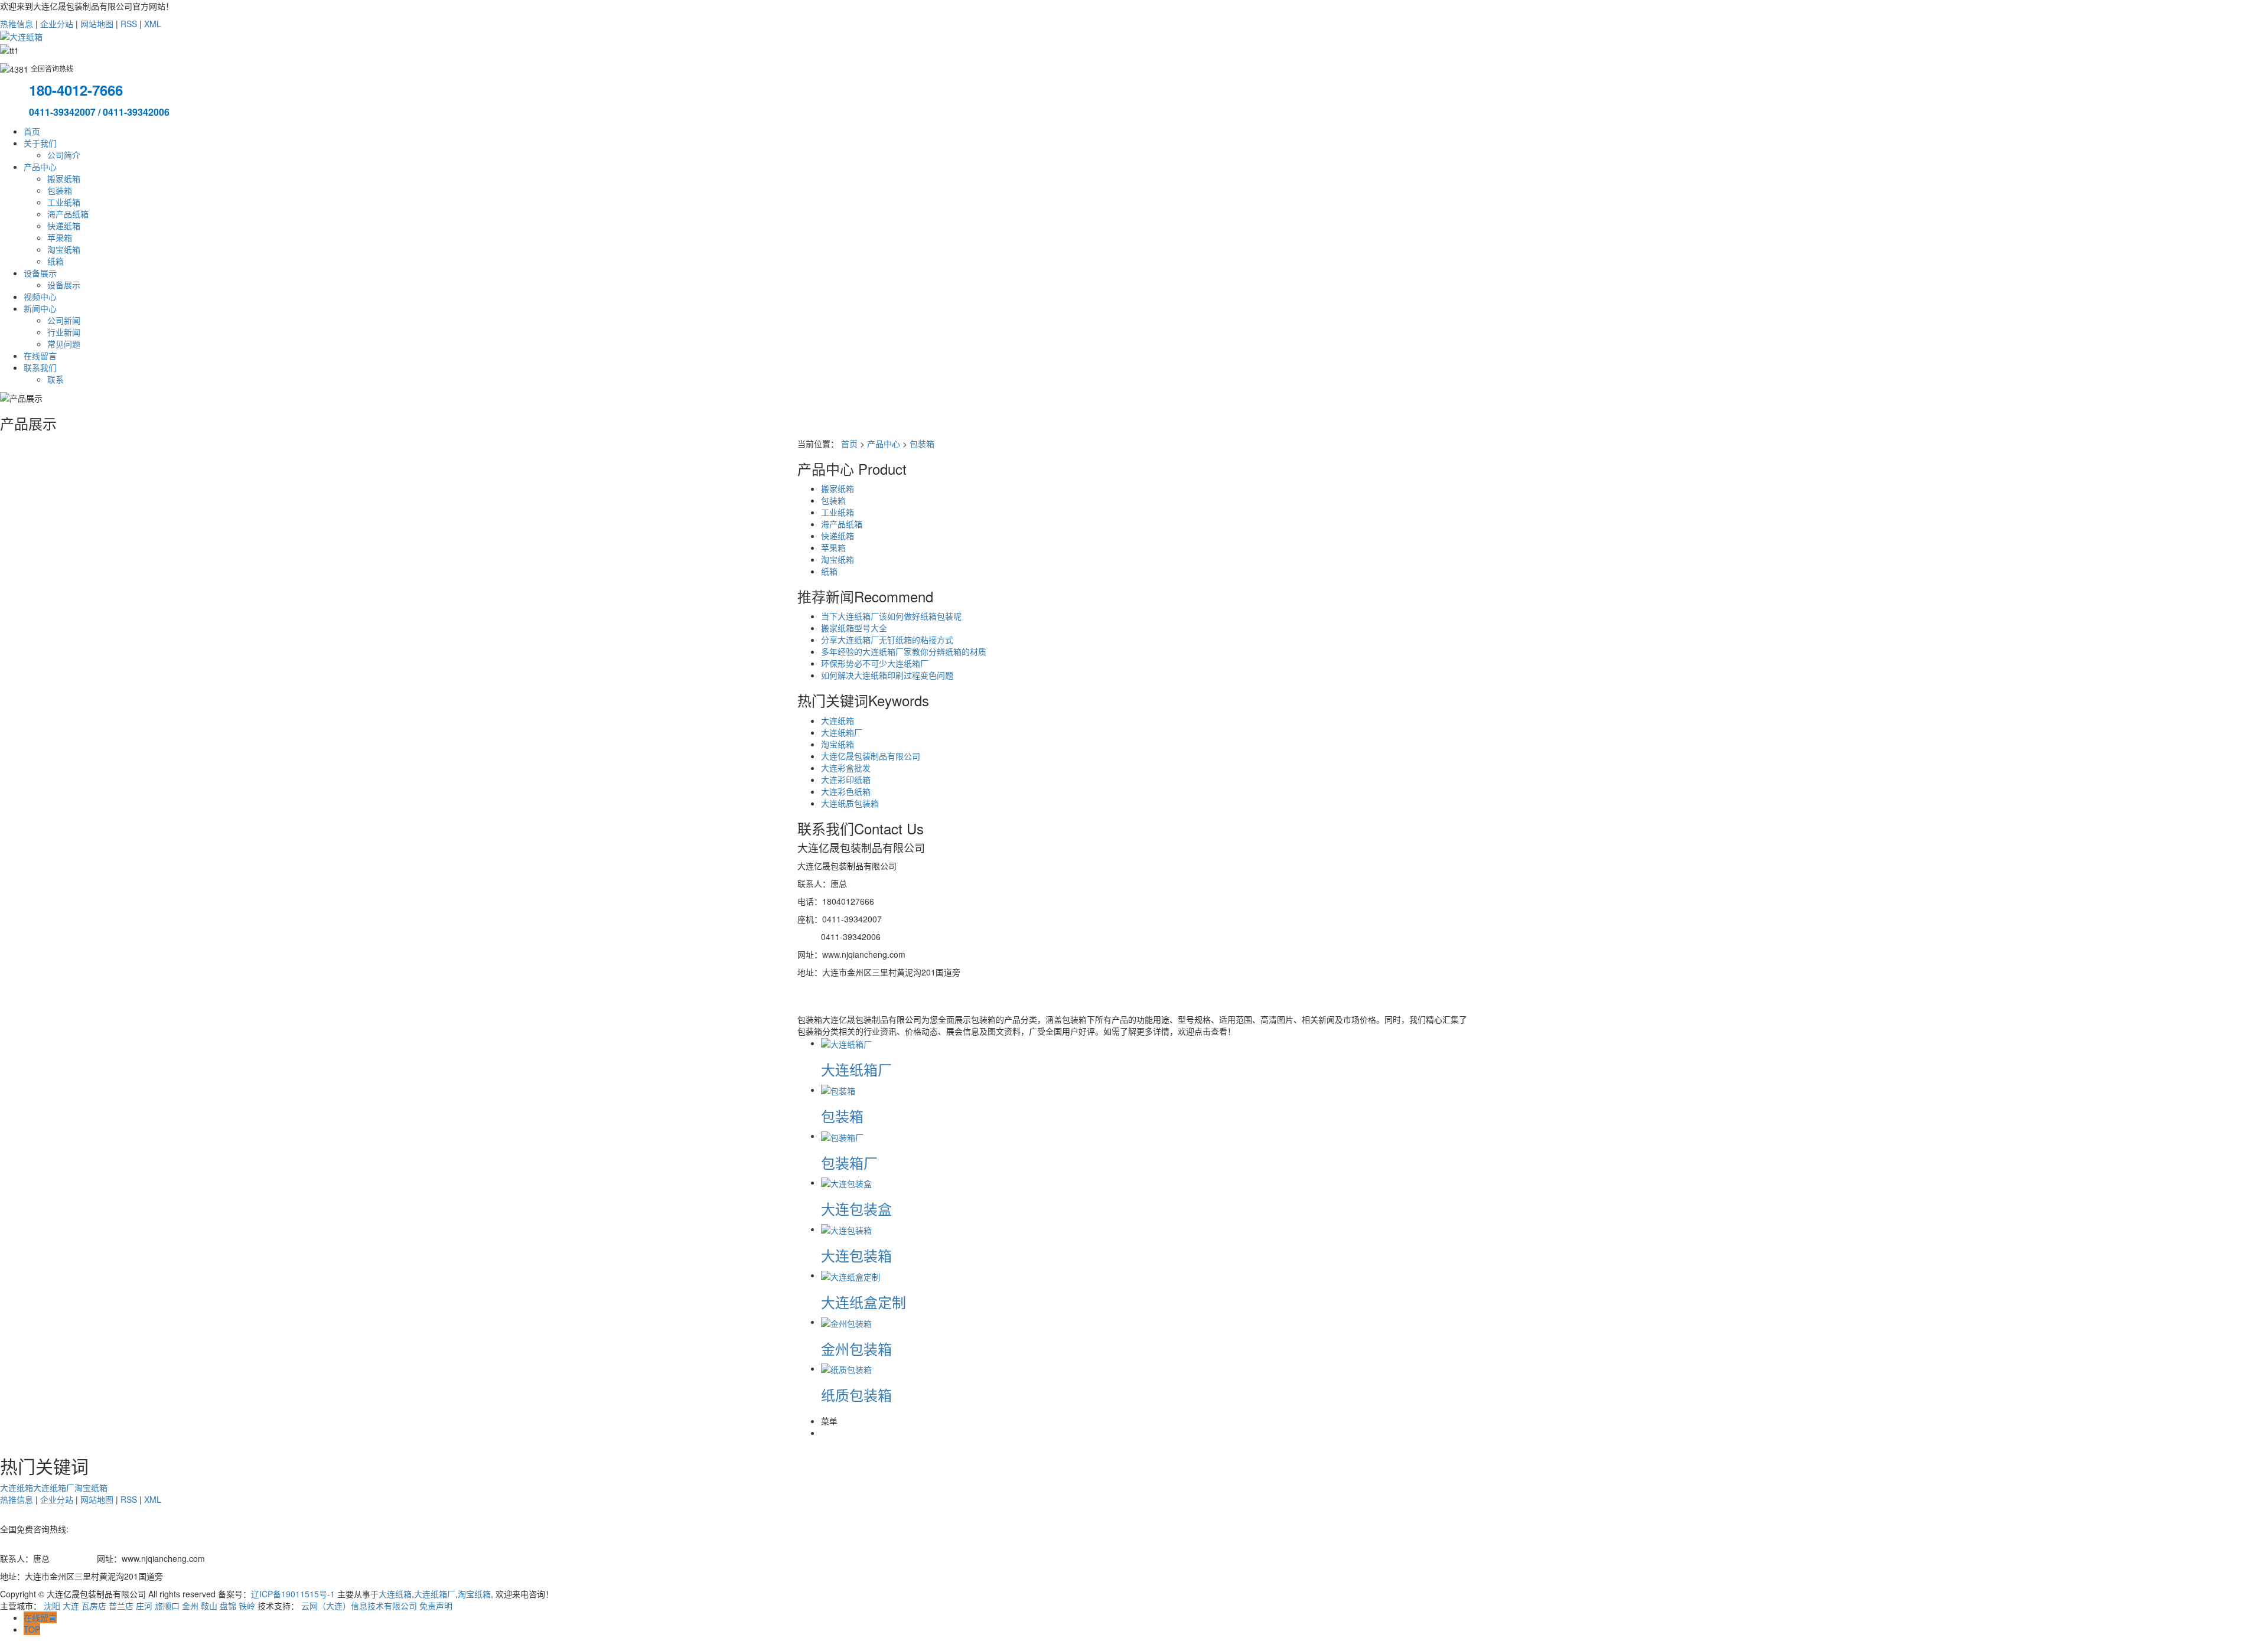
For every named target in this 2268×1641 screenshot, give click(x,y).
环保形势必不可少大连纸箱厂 (875, 663)
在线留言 (40, 355)
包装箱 (60, 190)
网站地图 (97, 24)
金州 (190, 1606)
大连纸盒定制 (863, 1302)
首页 (32, 131)
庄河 (144, 1606)
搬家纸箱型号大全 (854, 628)
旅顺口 (167, 1606)
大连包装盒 (856, 1208)
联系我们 (40, 367)
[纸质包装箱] (846, 1368)
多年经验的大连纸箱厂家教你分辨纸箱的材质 (904, 651)
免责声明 (436, 1606)
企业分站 (57, 24)
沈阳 (52, 1606)
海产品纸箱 (68, 214)
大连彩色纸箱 (846, 791)
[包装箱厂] (842, 1136)
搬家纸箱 (64, 178)
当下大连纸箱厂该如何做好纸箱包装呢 (891, 616)
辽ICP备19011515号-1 (293, 1594)
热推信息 (17, 24)
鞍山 (209, 1606)
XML (153, 24)
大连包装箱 (856, 1255)
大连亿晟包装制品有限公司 (871, 756)
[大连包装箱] (846, 1229)
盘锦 (228, 1606)
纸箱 (56, 261)
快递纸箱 (64, 226)
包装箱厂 (849, 1162)
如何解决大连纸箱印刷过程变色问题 (887, 675)
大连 (71, 1606)
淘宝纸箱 (64, 249)
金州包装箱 (856, 1348)
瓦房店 (94, 1606)
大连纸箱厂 (842, 732)
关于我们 (40, 143)
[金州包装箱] (846, 1322)
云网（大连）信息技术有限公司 (359, 1606)
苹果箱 (60, 237)
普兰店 (121, 1606)
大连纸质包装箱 (850, 803)
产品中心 (40, 167)
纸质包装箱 (856, 1394)
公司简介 (64, 155)
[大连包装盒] (846, 1182)
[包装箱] (838, 1089)
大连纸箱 (838, 720)
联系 (56, 379)
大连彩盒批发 (846, 768)
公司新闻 (64, 320)
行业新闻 (64, 332)
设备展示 (40, 273)
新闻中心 (40, 308)
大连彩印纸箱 (846, 779)
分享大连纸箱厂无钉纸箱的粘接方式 (887, 640)
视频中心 (40, 296)
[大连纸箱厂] (846, 1043)
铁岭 (247, 1606)
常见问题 (64, 344)
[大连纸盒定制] (850, 1275)
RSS (129, 24)
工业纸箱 (64, 202)
